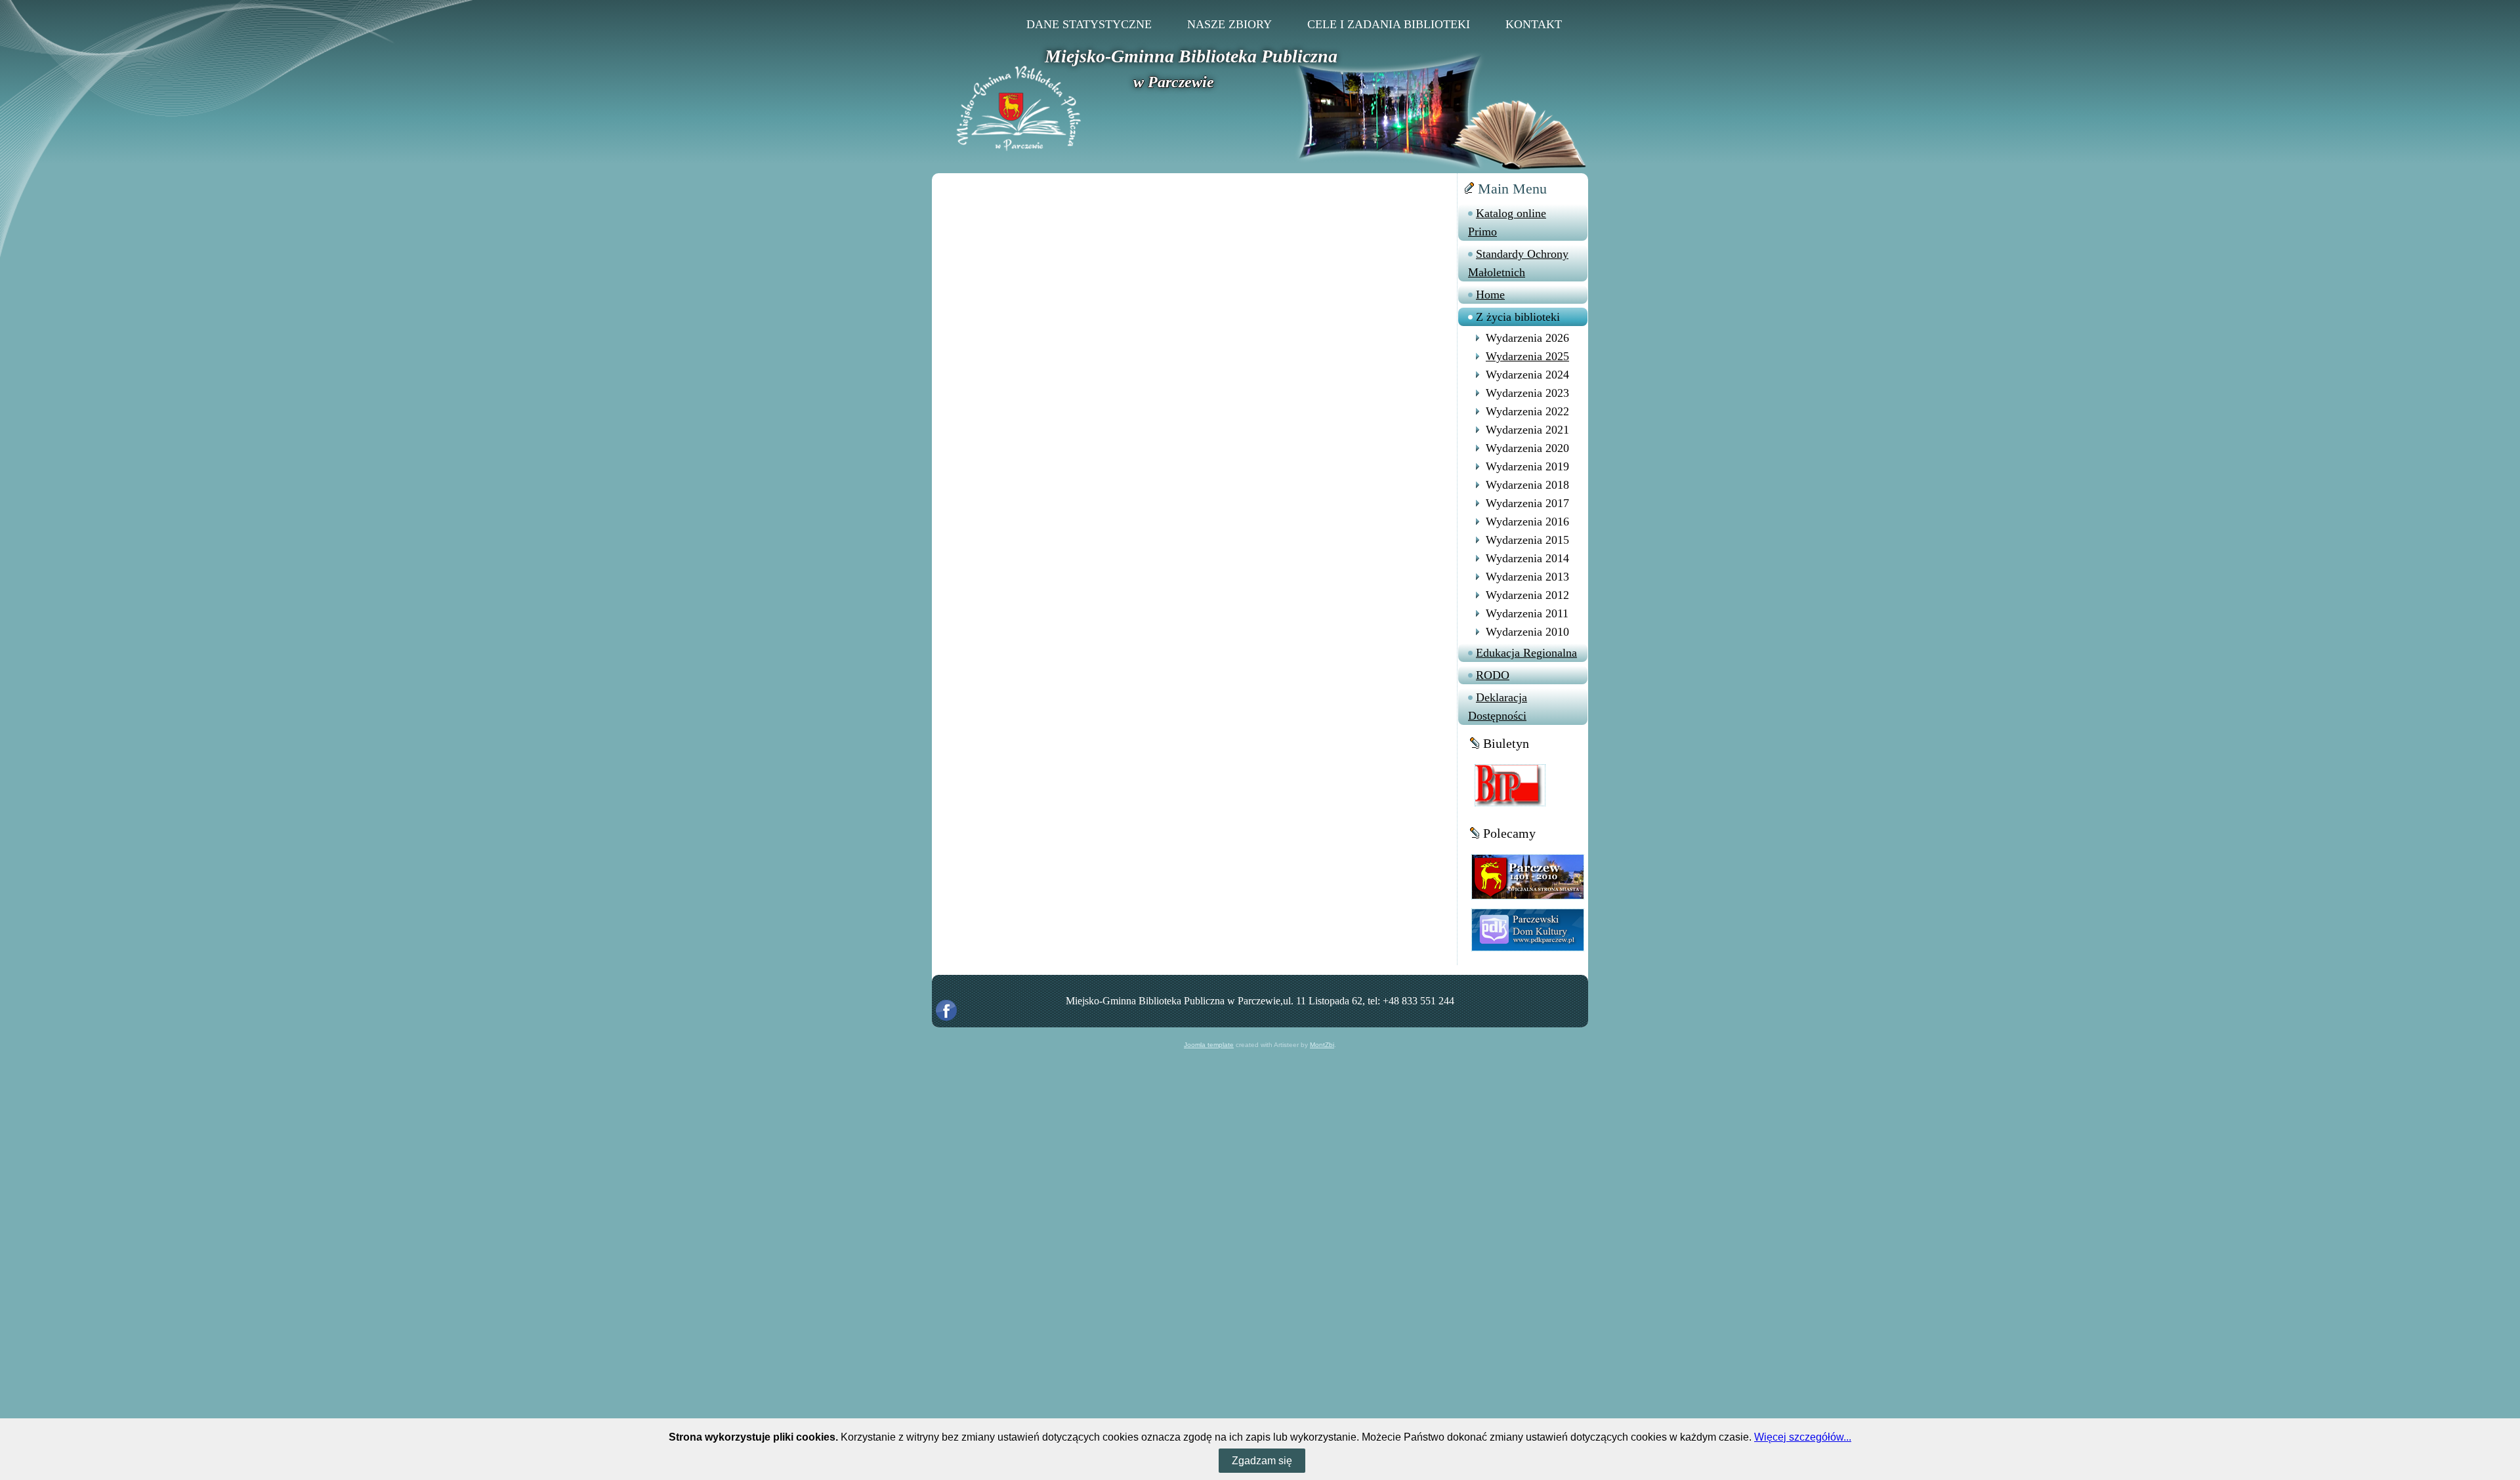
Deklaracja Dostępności (1498, 707)
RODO (1493, 675)
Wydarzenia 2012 (1527, 595)
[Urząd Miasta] (1528, 876)
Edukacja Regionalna (1526, 653)
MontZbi (1322, 1045)
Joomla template (1209, 1045)
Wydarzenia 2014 (1527, 558)
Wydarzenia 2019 (1527, 466)
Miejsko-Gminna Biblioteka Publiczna (1191, 56)
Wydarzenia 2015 (1527, 540)
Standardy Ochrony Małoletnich (1518, 263)
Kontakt (1534, 24)
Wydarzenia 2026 (1527, 338)
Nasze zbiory (1229, 24)
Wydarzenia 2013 (1527, 577)
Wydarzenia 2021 (1527, 430)
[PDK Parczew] (1528, 929)
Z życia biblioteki (1518, 317)
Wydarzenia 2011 (1527, 613)
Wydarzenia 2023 (1527, 393)
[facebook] (946, 1010)
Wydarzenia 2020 (1527, 448)
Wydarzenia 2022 (1527, 411)
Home (1490, 295)
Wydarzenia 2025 (1527, 356)
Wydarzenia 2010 (1527, 632)
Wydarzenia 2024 (1527, 375)
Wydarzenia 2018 (1527, 485)
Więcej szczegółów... (1803, 1437)
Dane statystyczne (1089, 24)
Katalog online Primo (1507, 222)
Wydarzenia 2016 (1527, 522)
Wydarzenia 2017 (1527, 503)
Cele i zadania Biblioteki (1389, 24)
